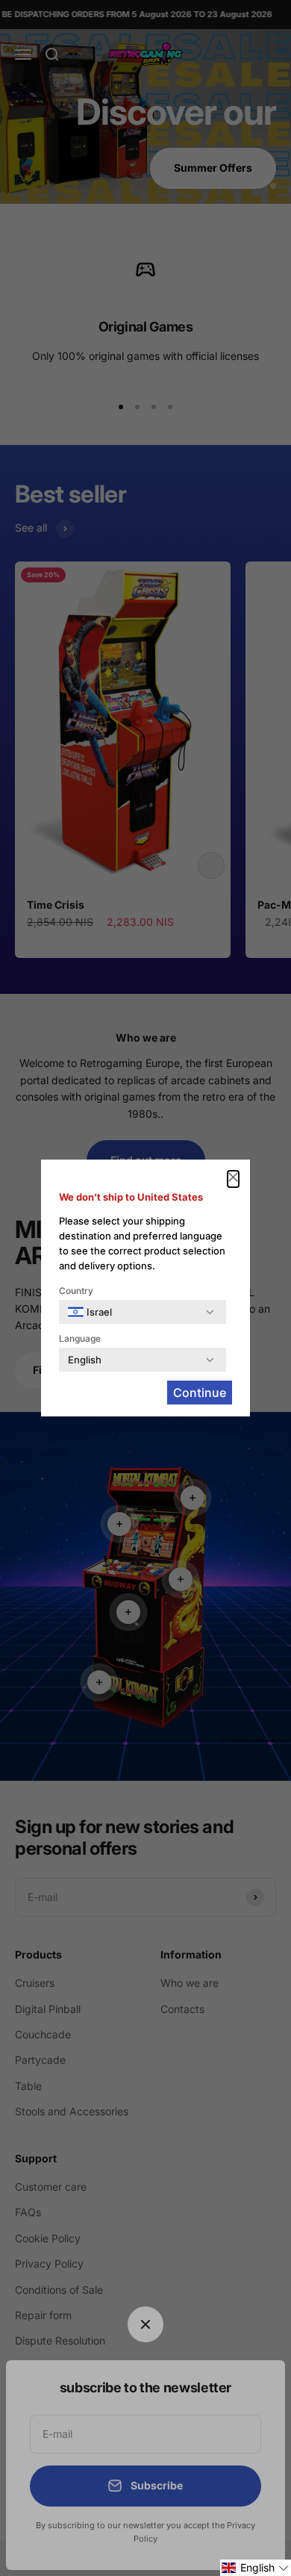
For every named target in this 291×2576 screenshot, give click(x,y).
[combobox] (90, 1312)
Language (80, 1338)
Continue (200, 1393)
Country (76, 1291)
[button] (256, 2568)
